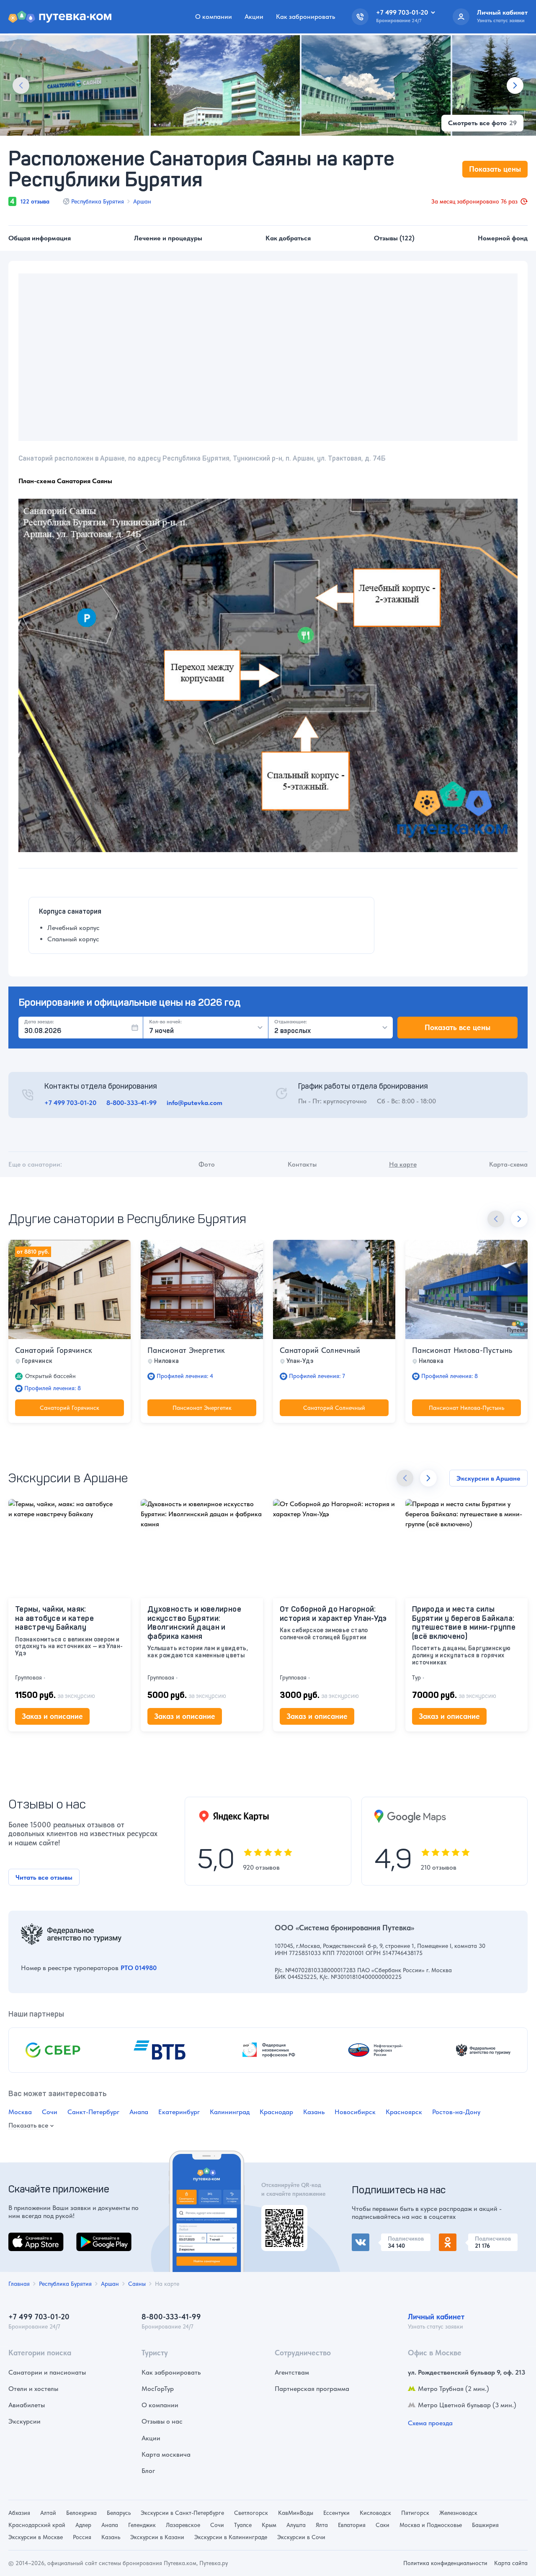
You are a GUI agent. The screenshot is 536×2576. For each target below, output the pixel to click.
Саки (383, 2525)
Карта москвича (166, 2454)
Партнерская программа (312, 2389)
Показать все (28, 2126)
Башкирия (485, 2525)
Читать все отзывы (44, 1877)
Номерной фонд (503, 238)
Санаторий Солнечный (320, 1350)
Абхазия (19, 2513)
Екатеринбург (179, 2112)
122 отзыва (35, 201)
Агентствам (292, 2372)
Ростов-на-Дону (456, 2112)
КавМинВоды (296, 2513)
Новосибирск (355, 2112)
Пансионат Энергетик (186, 1350)
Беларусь (119, 2513)
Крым (269, 2525)
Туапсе (243, 2525)
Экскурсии (24, 2421)
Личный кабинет (436, 2317)
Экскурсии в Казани (157, 2537)
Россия (82, 2537)
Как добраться (288, 238)
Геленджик (142, 2525)
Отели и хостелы (33, 2389)
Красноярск (404, 2112)
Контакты (302, 1164)
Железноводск (458, 2513)
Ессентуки (336, 2513)
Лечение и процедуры (168, 238)
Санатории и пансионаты (47, 2372)
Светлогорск (251, 2513)
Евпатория (352, 2525)
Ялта (322, 2525)
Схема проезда (430, 2423)
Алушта (296, 2525)
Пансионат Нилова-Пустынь (462, 1350)
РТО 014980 (139, 1968)
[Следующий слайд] (515, 85)
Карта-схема (508, 1164)
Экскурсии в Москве (36, 2537)
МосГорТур (158, 2389)
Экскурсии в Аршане (488, 1478)
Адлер (83, 2525)
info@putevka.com (195, 1103)
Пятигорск (415, 2513)
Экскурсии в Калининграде (231, 2537)
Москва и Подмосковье (431, 2525)
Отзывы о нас (162, 2421)
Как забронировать (305, 17)
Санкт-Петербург (93, 2112)
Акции (254, 17)
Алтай (48, 2513)
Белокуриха (81, 2513)
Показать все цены (457, 1027)
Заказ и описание (52, 1716)
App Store (23, 2237)
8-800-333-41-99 (131, 1103)
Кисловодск (375, 2513)
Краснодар (276, 2112)
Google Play (94, 2237)
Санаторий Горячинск (54, 1350)
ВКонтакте (368, 2238)
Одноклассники (463, 2238)
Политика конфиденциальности (445, 2563)
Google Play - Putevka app (281, 2215)
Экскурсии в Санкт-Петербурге (182, 2513)
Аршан (142, 201)
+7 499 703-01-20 (70, 1103)
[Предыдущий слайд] (21, 85)
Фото (207, 1164)
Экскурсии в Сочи (301, 2537)
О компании (214, 17)
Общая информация (40, 238)
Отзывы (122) (394, 238)
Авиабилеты (27, 2405)
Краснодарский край (37, 2525)
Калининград (230, 2112)
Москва (20, 2112)
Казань (314, 2112)
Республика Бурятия (98, 201)
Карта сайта (511, 2563)
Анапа (139, 2112)
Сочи (50, 2112)
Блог (148, 2471)
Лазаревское (183, 2525)
